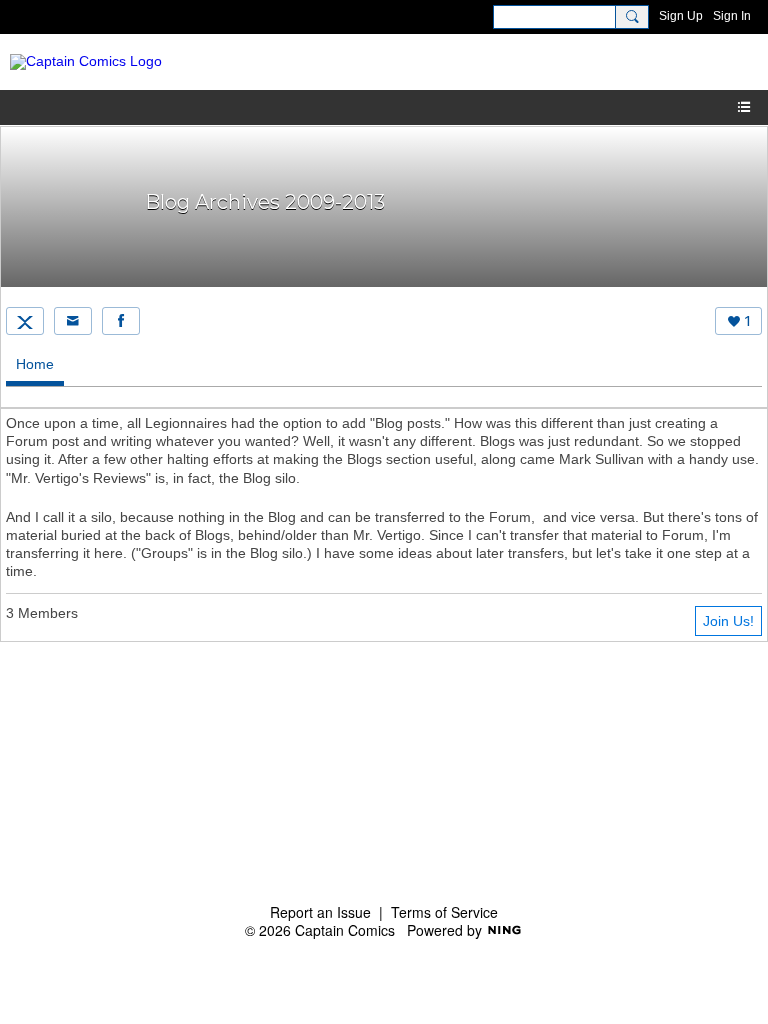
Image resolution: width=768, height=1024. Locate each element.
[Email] (73, 321)
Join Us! (728, 621)
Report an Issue (320, 912)
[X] (25, 321)
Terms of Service (444, 912)
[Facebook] (121, 321)
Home (35, 364)
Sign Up (681, 16)
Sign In (732, 16)
